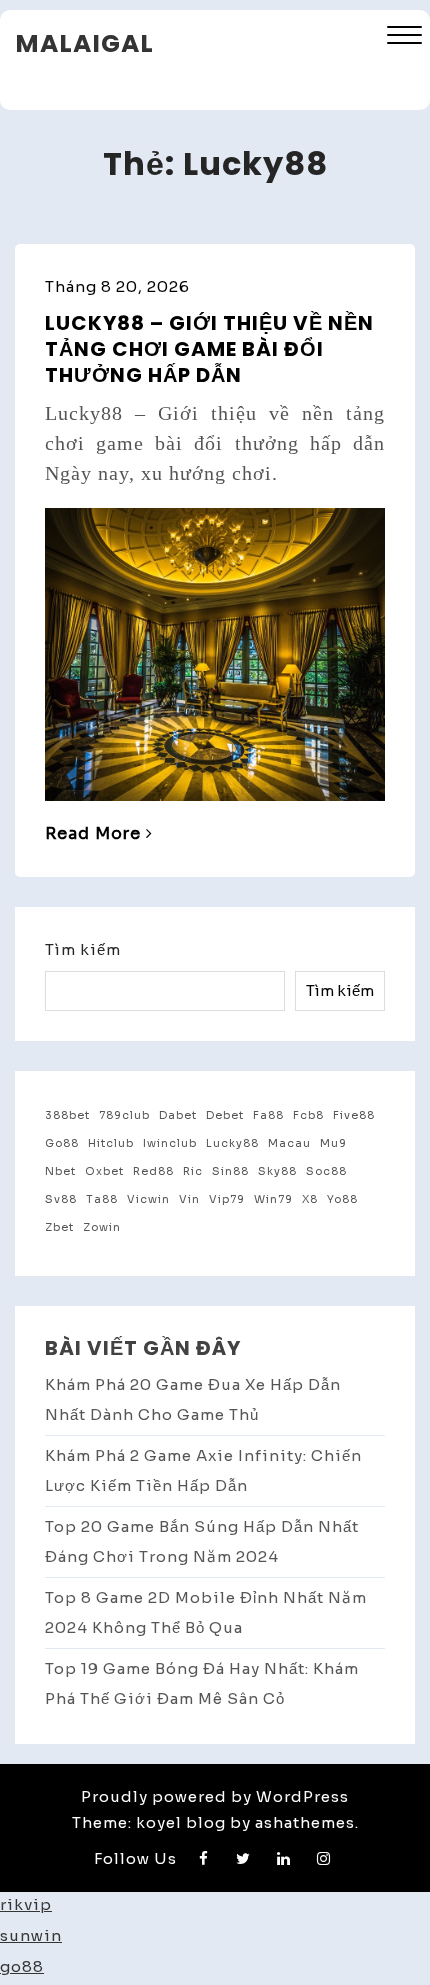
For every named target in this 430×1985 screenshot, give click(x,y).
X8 (310, 1199)
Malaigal (84, 43)
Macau (289, 1143)
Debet (225, 1115)
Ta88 (102, 1199)
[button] (404, 37)
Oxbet (104, 1171)
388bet (67, 1115)
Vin (189, 1199)
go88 (22, 1966)
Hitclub (111, 1143)
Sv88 (61, 1199)
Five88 (354, 1115)
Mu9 (333, 1143)
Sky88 (277, 1171)
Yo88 (342, 1199)
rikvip (26, 1904)
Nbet (60, 1171)
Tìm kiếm (83, 949)
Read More (93, 833)
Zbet (59, 1227)
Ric (193, 1171)
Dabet (178, 1115)
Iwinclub (170, 1143)
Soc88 (326, 1171)
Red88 (153, 1171)
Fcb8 (308, 1115)
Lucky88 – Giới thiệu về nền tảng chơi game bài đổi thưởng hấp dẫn (209, 349)
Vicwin (148, 1199)
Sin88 (230, 1171)
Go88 (62, 1143)
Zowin (102, 1227)
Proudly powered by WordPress (215, 1796)
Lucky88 (232, 1143)
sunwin (31, 1935)
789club (124, 1115)
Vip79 (227, 1199)
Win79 (273, 1199)
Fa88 (268, 1115)
